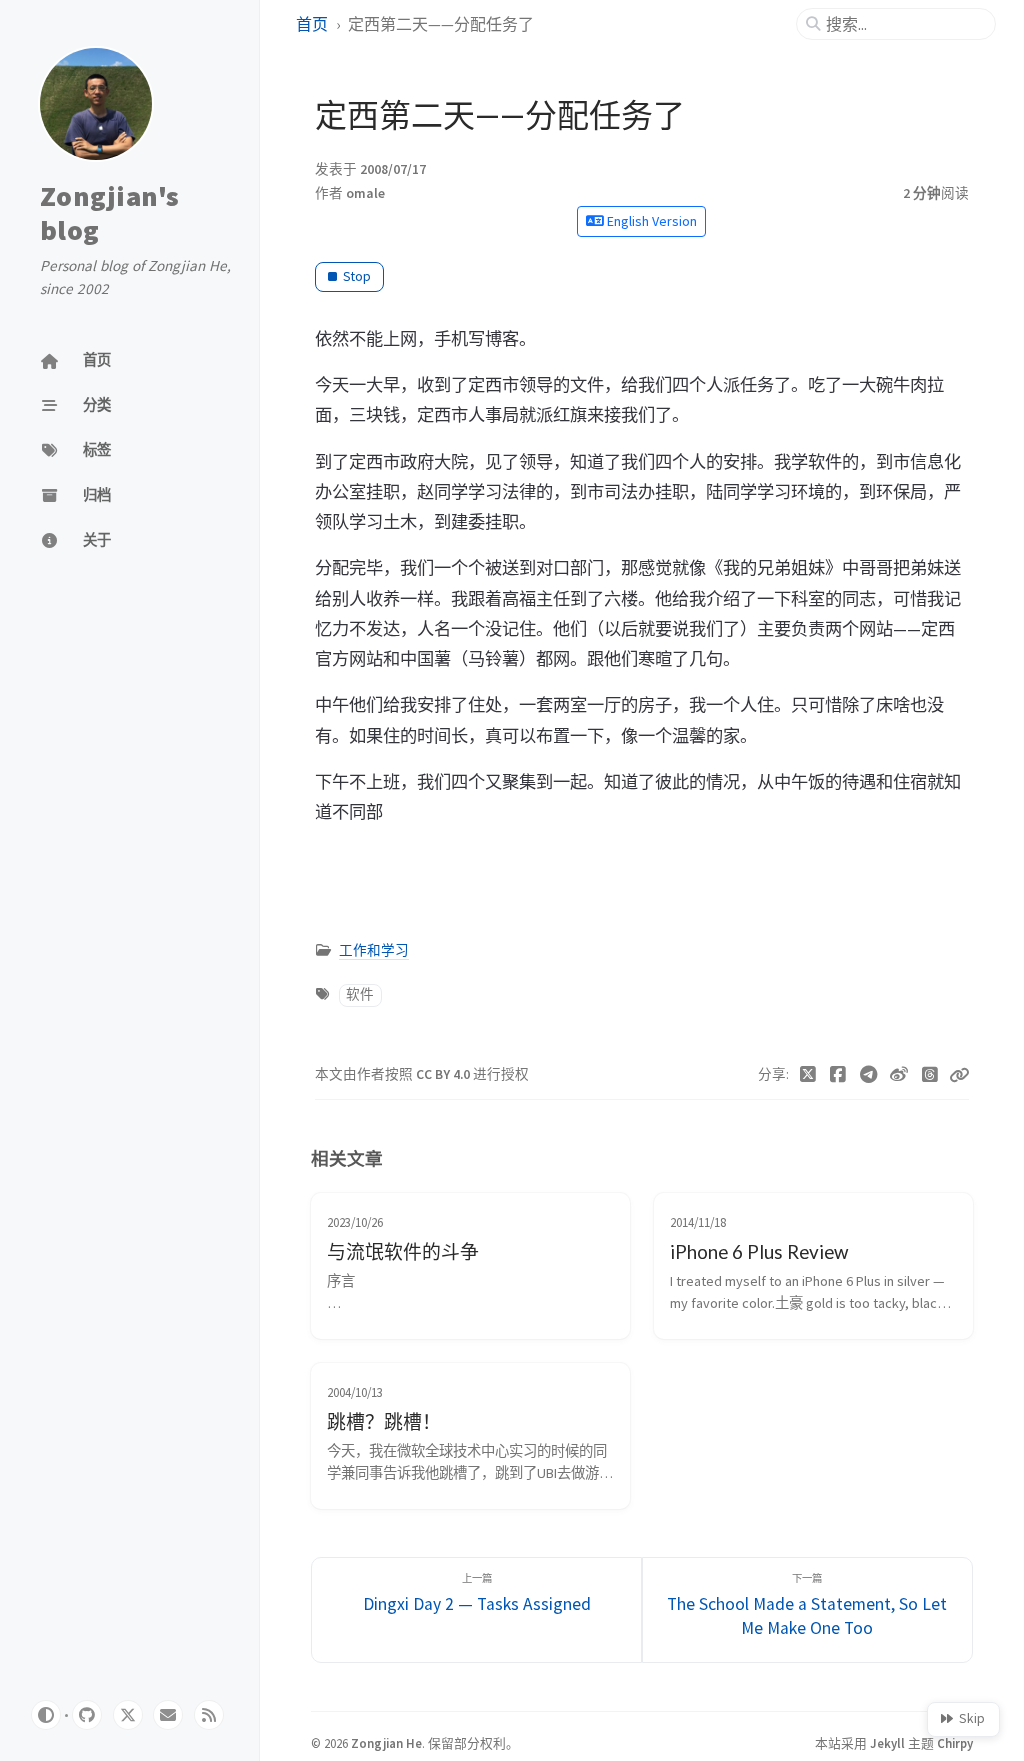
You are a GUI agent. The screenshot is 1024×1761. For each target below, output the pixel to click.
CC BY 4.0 (444, 1074)
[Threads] (930, 1075)
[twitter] (128, 1715)
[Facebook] (838, 1075)
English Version (650, 221)
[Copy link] (959, 1075)
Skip (972, 1718)
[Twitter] (808, 1075)
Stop (357, 276)
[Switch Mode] (46, 1715)
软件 (360, 994)
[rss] (209, 1715)
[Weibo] (899, 1075)
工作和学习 (374, 950)
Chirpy (955, 1743)
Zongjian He (386, 1743)
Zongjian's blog (110, 213)
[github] (87, 1715)
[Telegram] (869, 1075)
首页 (312, 24)
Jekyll (887, 1743)
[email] (168, 1715)
